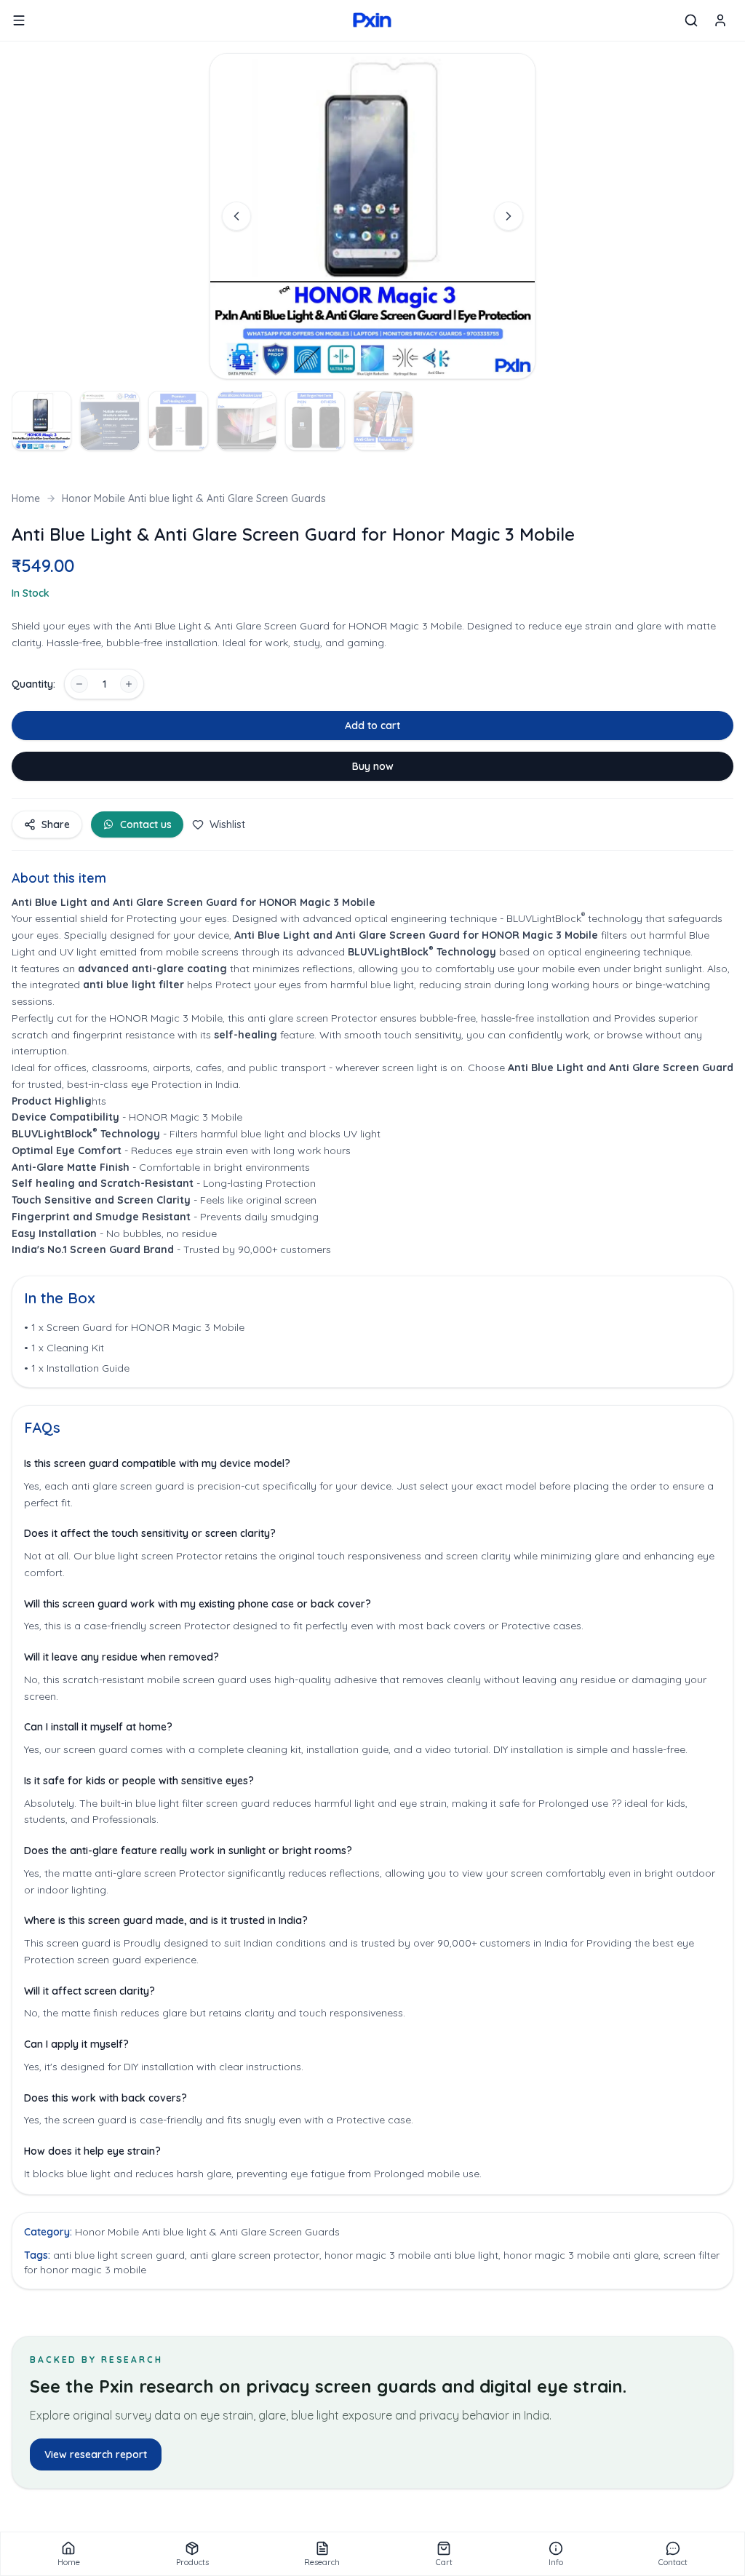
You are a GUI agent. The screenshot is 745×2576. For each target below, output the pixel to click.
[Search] (691, 20)
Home (26, 498)
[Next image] (509, 216)
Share (56, 824)
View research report (96, 2454)
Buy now (373, 766)
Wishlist (227, 824)
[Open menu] (19, 20)
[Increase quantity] (129, 684)
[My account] (720, 20)
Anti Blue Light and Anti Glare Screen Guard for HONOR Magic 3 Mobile (416, 935)
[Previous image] (236, 216)
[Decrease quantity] (79, 684)
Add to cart (372, 726)
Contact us (146, 824)
